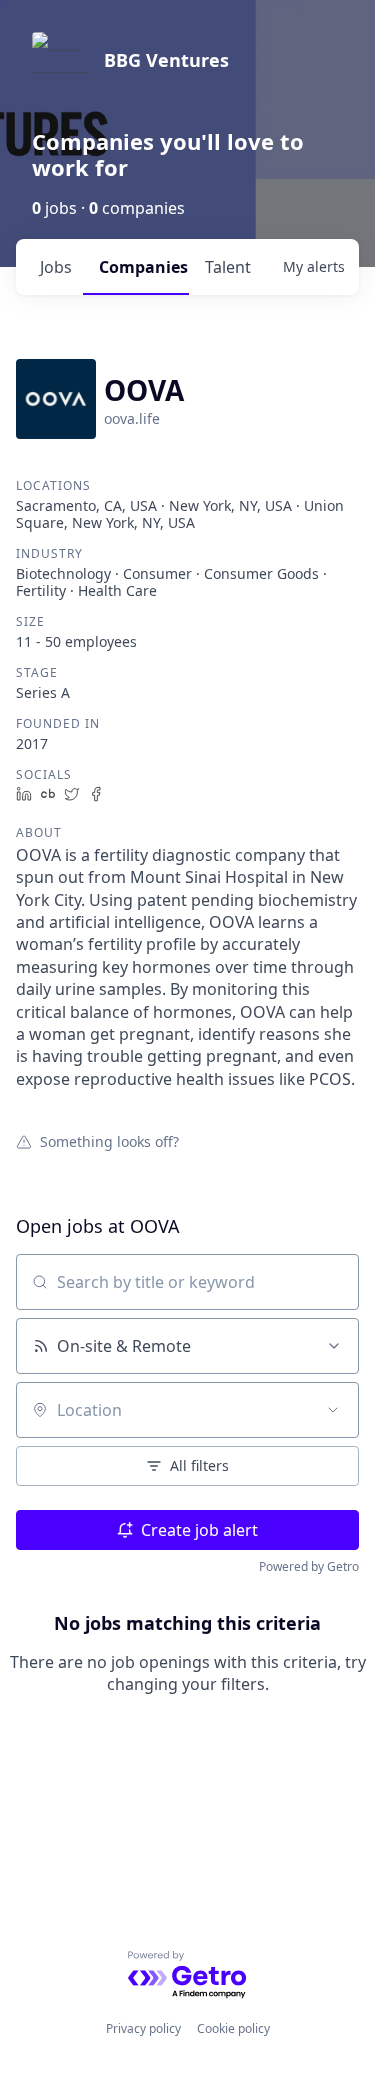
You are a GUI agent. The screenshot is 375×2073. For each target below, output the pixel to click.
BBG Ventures (166, 60)
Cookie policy (233, 2028)
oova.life (132, 418)
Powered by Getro (309, 1566)
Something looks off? (109, 1141)
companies (143, 267)
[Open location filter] (333, 1410)
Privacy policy (143, 2028)
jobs (56, 267)
